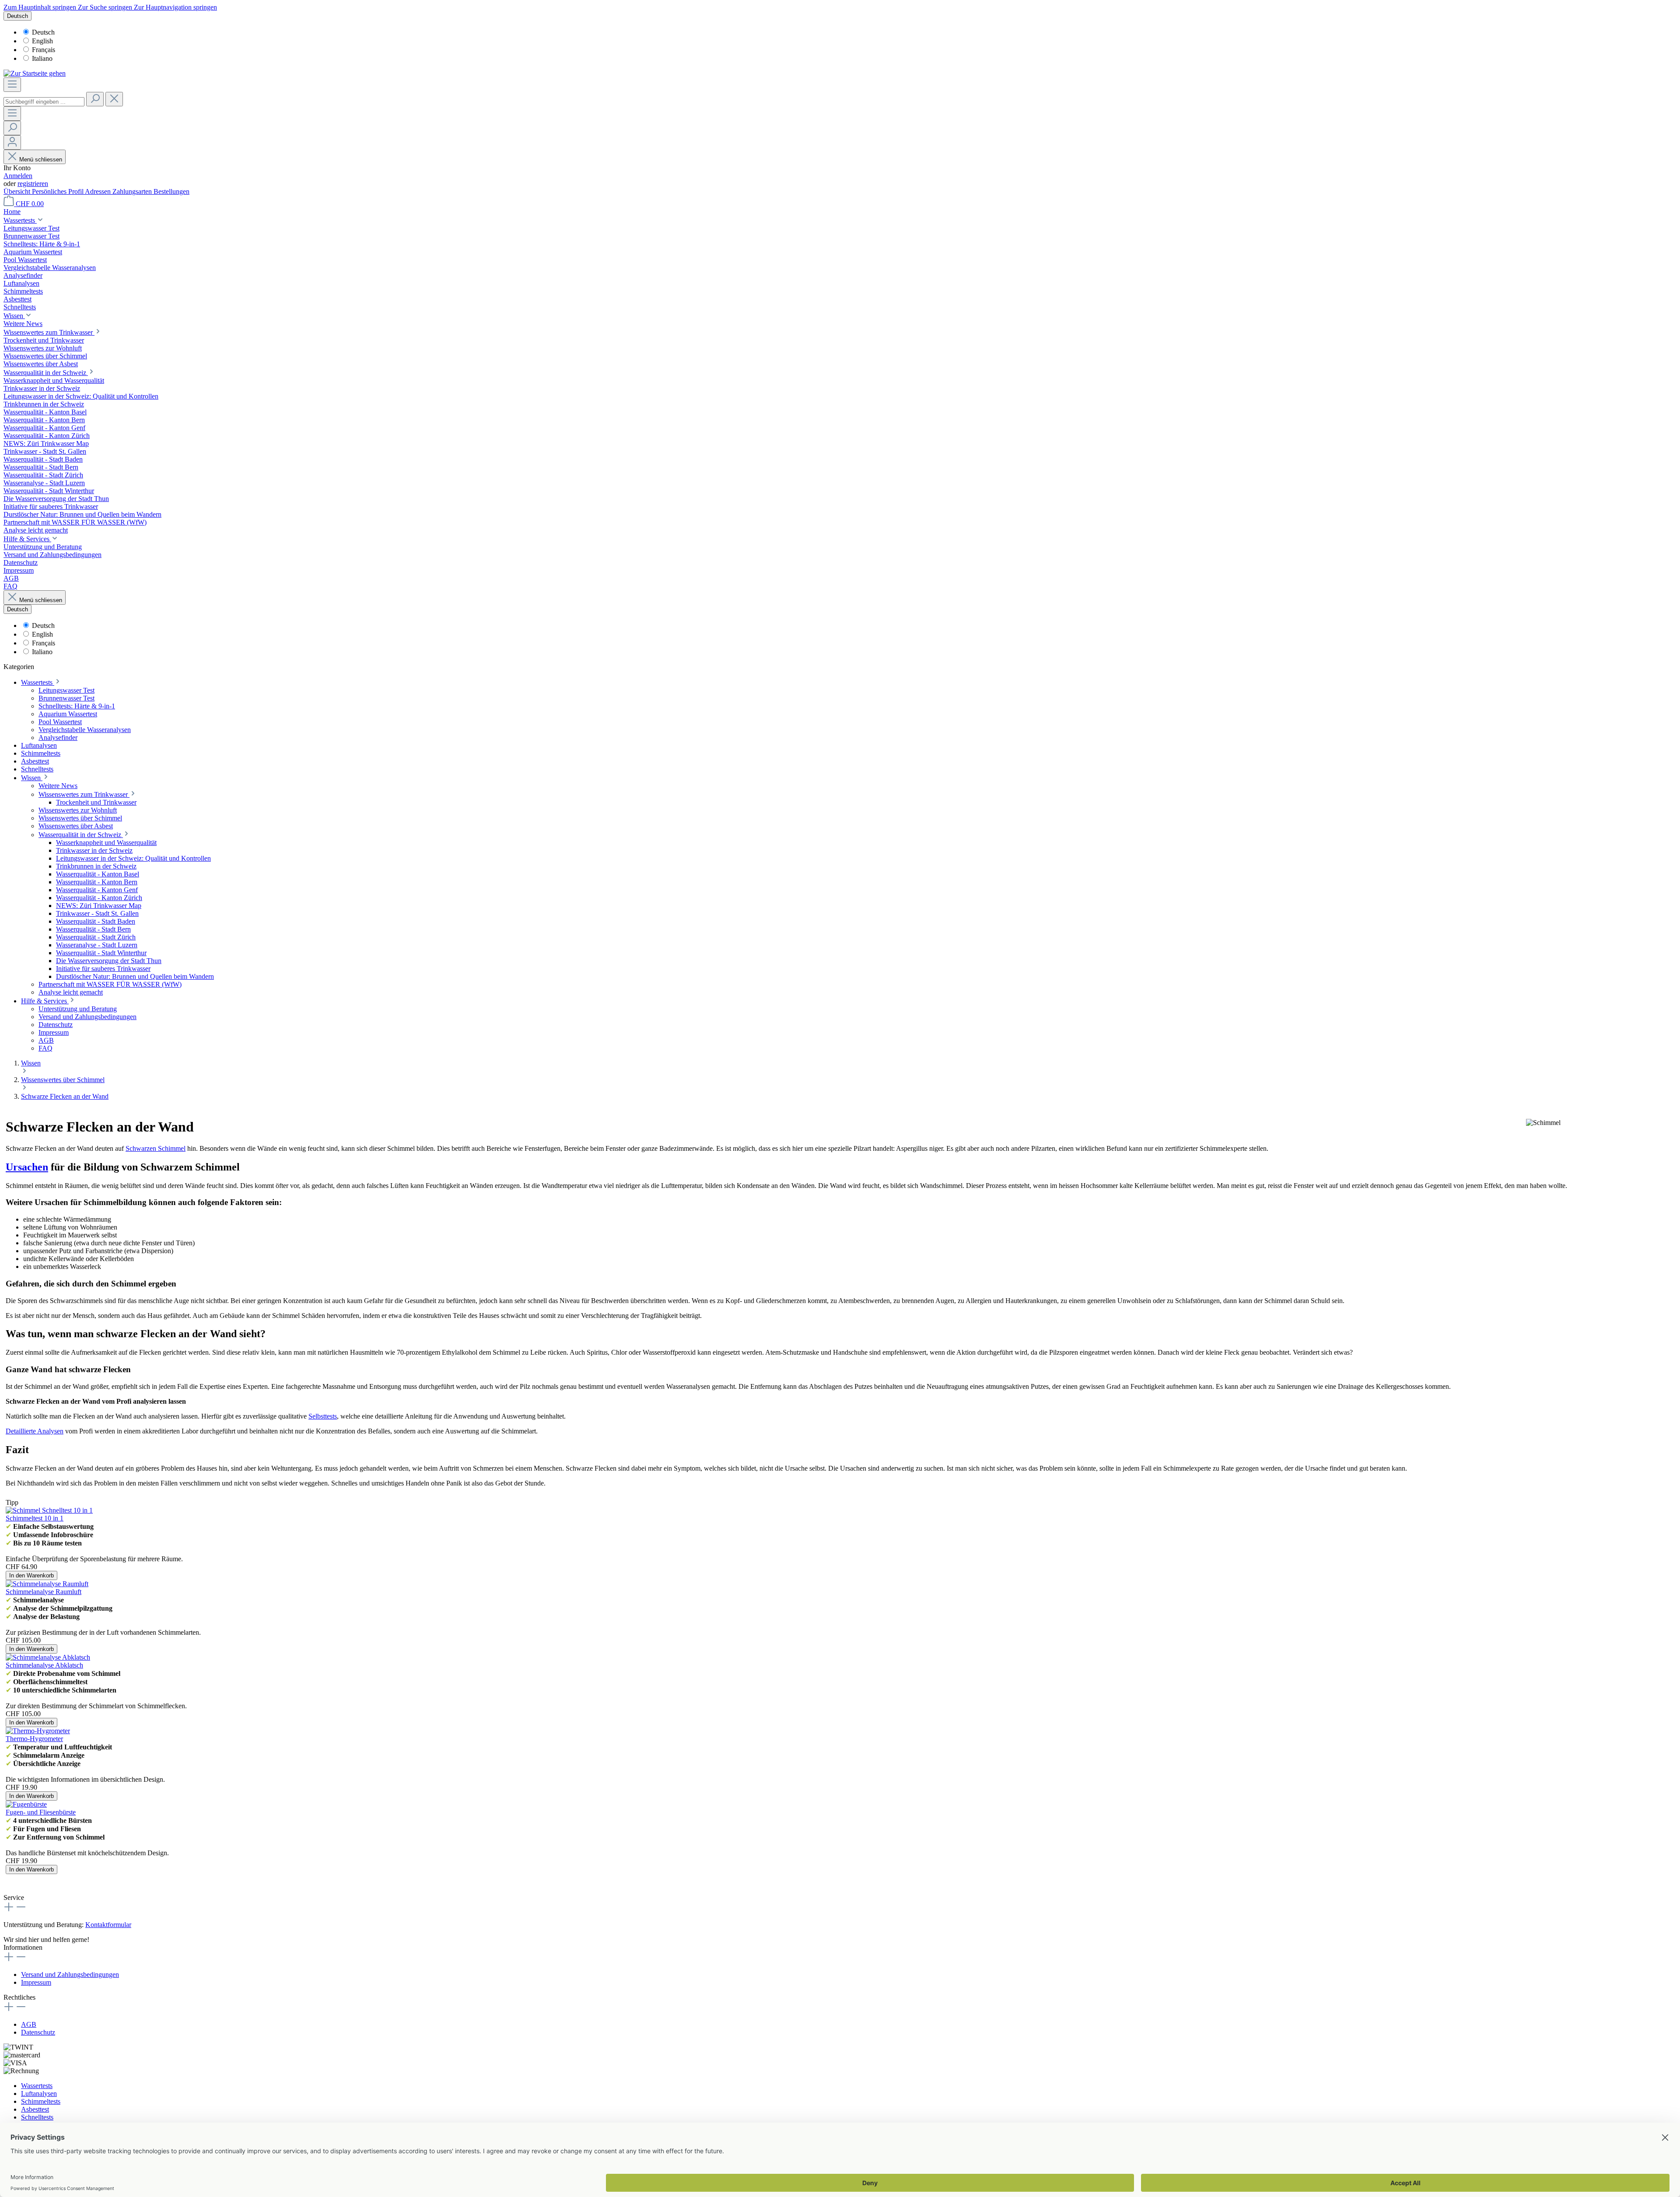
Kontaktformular (108, 1925)
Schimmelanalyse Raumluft (44, 1592)
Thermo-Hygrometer (34, 1739)
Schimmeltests (41, 2101)
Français (44, 50)
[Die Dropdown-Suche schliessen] (114, 99)
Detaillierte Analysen (35, 1431)
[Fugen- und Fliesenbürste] (26, 1804)
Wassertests (37, 2086)
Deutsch (43, 32)
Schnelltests (37, 2117)
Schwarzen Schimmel (156, 1148)
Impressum (36, 1982)
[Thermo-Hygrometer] (38, 1731)
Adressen (99, 191)
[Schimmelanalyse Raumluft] (47, 1584)
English (42, 41)
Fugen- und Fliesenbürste (41, 1812)
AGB (29, 2024)
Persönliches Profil (58, 191)
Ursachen (27, 1167)
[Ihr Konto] (12, 142)
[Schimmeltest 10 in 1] (49, 1510)
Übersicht (18, 191)
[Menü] (12, 85)
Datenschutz (38, 2032)
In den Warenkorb (31, 1575)
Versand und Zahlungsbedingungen (70, 1974)
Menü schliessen (41, 159)
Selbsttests (323, 1416)
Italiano (42, 58)
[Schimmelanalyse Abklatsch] (48, 1657)
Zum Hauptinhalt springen (41, 7)
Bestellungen (171, 191)
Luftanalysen (39, 2094)
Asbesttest (35, 2109)
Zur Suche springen (106, 7)
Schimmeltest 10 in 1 (35, 1518)
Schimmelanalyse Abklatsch (44, 1665)
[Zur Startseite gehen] (35, 73)
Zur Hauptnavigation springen (175, 7)
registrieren (33, 184)
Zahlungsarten (133, 191)
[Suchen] (95, 99)
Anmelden (18, 176)
